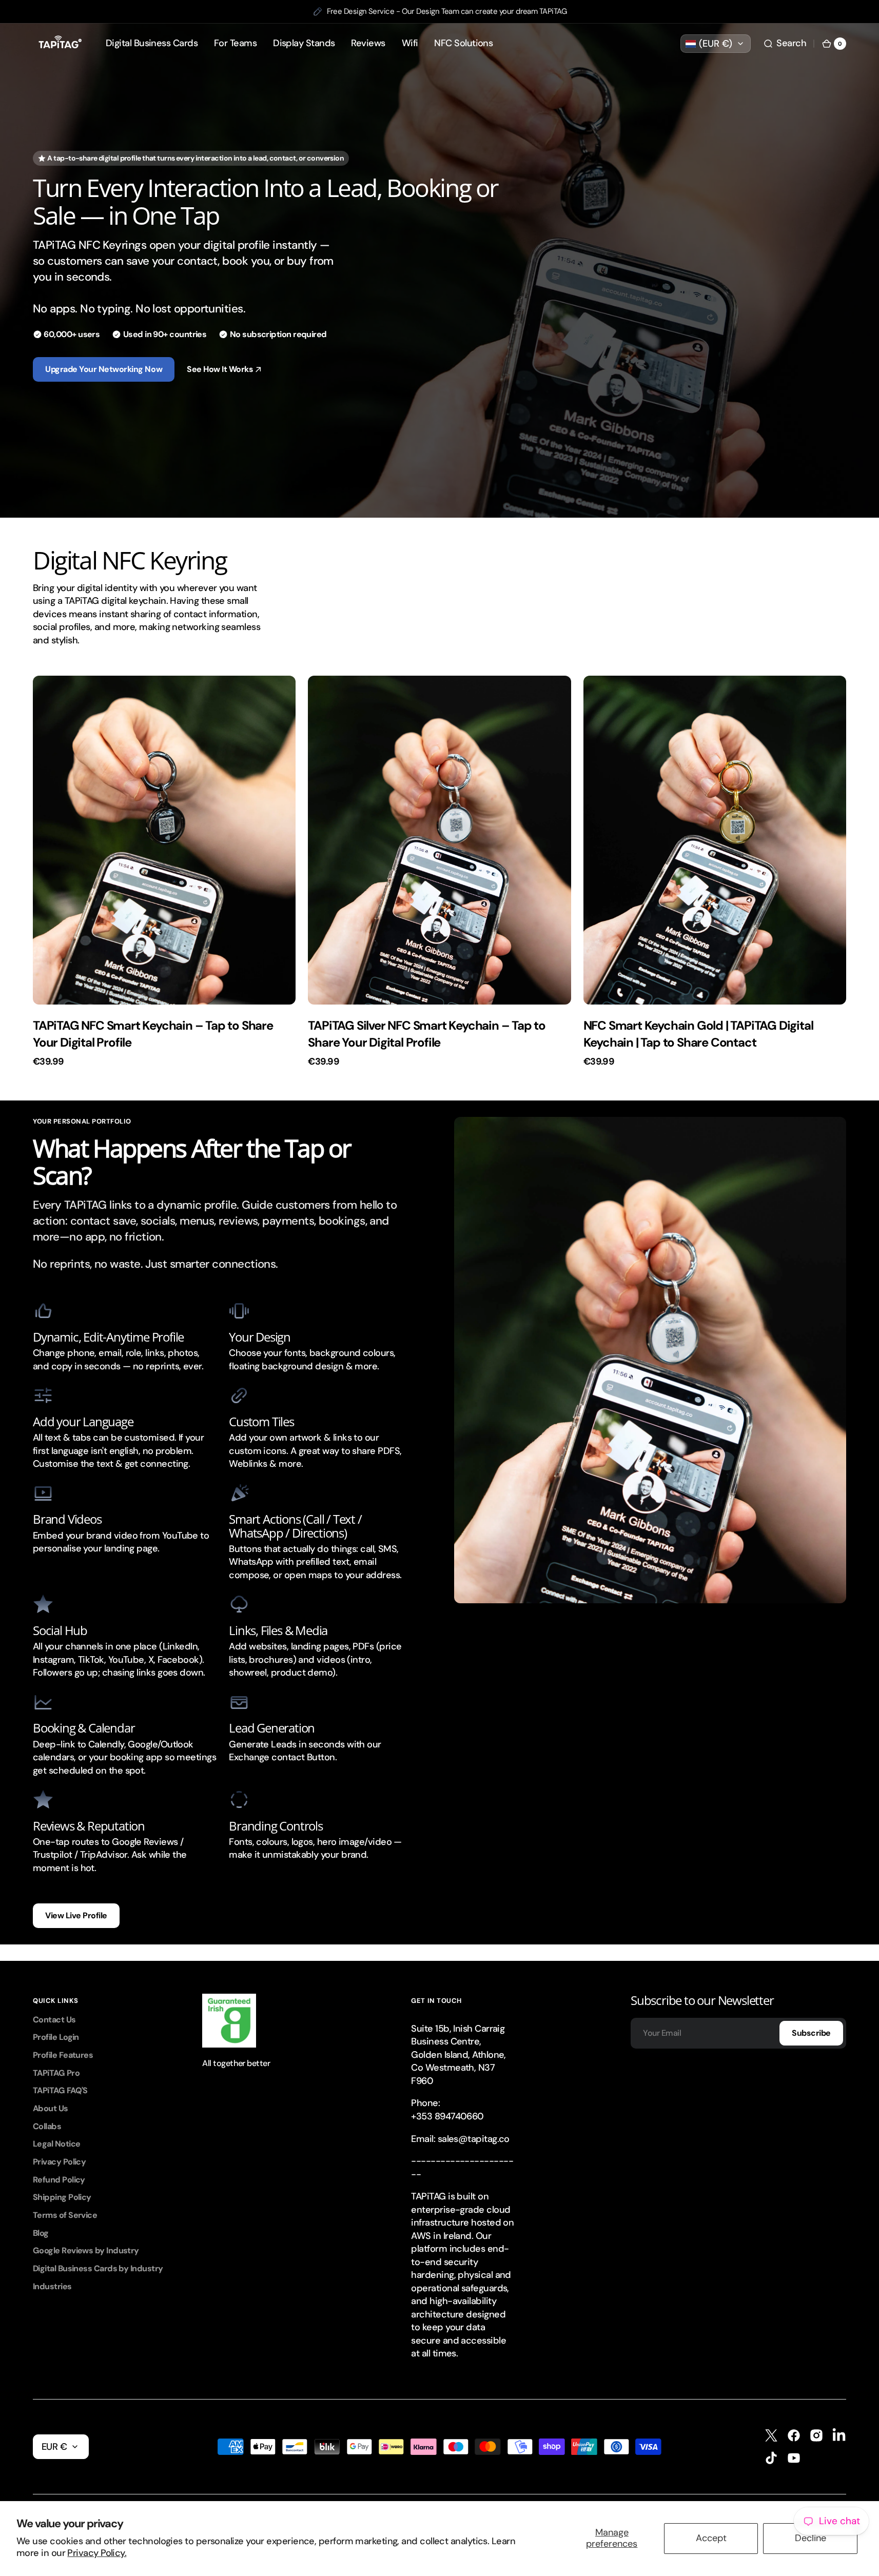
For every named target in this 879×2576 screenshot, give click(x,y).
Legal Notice (56, 2144)
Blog (41, 2233)
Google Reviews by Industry (86, 2250)
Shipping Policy (62, 2197)
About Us (51, 2108)
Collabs (47, 2126)
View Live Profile (76, 1915)
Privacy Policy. (97, 2553)
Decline (810, 2538)
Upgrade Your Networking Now (104, 369)
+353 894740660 (447, 2116)
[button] (785, 44)
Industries (52, 2286)
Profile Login (56, 2037)
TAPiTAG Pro (56, 2073)
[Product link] (164, 871)
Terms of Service (65, 2215)
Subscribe (811, 2033)
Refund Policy (59, 2180)
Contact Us (54, 2020)
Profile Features (63, 2055)
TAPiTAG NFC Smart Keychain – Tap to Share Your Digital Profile (153, 1034)
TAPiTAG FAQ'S (60, 2090)
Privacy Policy (59, 2162)
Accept (711, 2538)
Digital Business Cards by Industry (98, 2268)
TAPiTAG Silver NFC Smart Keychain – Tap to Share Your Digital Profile (427, 1034)
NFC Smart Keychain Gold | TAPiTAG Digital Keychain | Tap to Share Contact (698, 1034)
